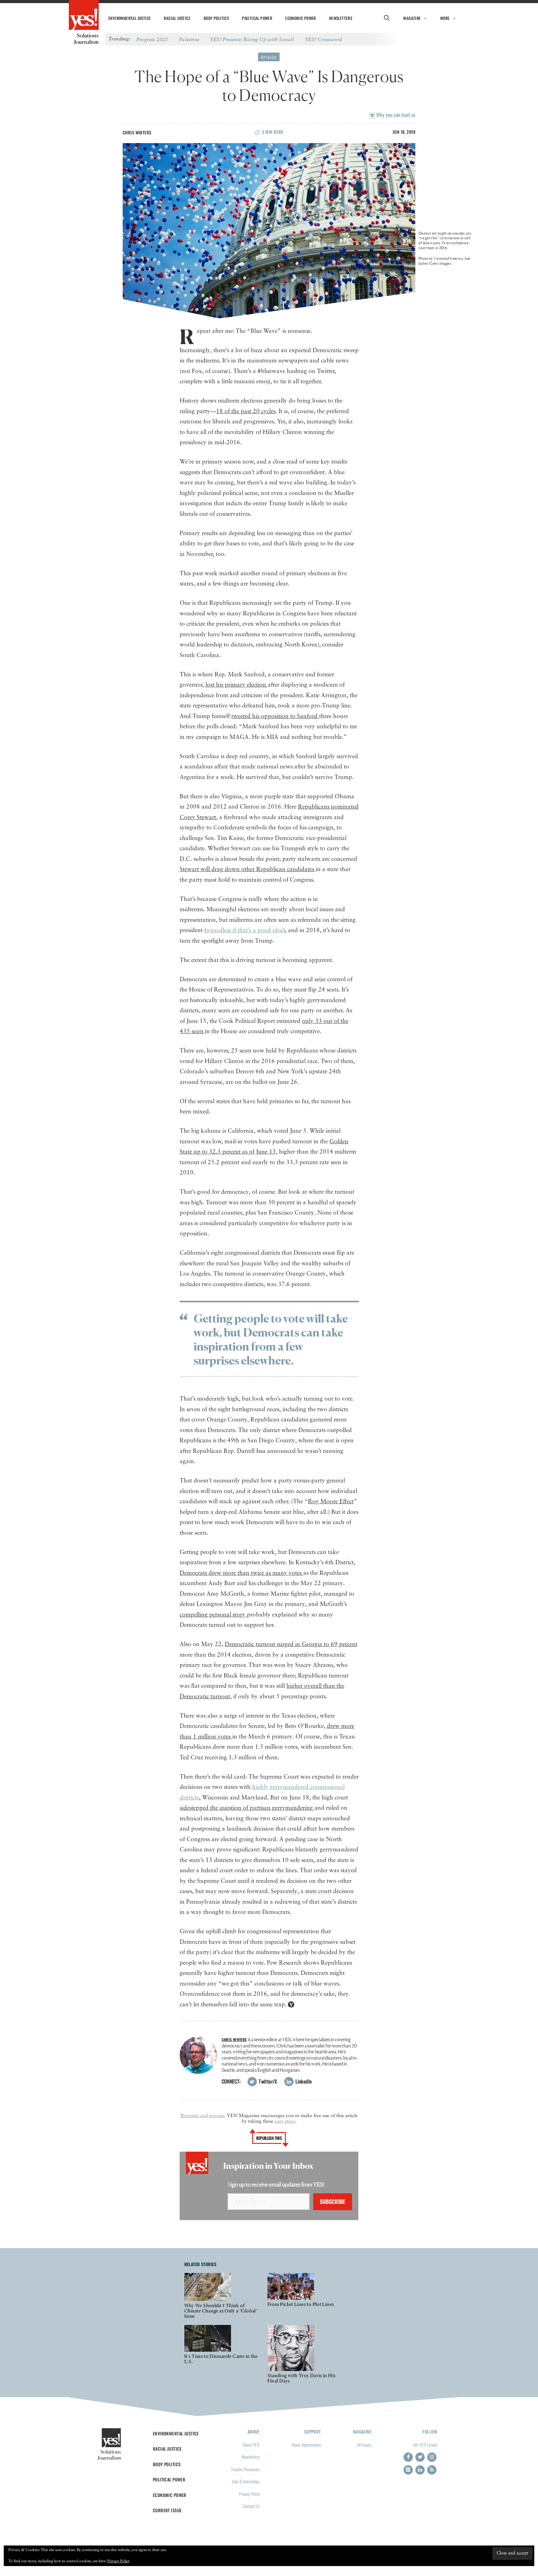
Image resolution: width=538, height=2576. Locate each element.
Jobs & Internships (246, 2481)
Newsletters (341, 18)
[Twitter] (420, 2457)
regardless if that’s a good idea (245, 930)
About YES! (251, 2445)
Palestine (189, 39)
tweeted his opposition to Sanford (275, 716)
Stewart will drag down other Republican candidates (248, 869)
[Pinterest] (408, 2470)
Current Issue (167, 2510)
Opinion (269, 57)
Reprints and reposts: (203, 2116)
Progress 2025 (152, 39)
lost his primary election (237, 685)
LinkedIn (303, 2081)
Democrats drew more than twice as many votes (241, 1573)
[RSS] (432, 2470)
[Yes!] (84, 16)
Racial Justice (177, 18)
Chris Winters (137, 132)
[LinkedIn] (420, 2470)
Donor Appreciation (306, 2445)
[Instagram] (432, 2457)
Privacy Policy (249, 2494)
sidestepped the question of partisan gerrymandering (247, 1808)
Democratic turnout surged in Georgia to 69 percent (291, 1644)
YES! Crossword (324, 39)
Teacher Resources (245, 2469)
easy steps (285, 2121)
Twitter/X (267, 2081)
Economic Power (301, 18)
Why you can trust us (395, 115)
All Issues (364, 2445)
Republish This (269, 2138)
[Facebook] (408, 2457)
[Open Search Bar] (387, 18)
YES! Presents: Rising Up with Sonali (252, 39)
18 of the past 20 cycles (246, 411)
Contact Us (251, 2506)
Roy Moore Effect (331, 1502)
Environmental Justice (130, 18)
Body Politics (216, 18)
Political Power (257, 18)
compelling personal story (213, 1615)
